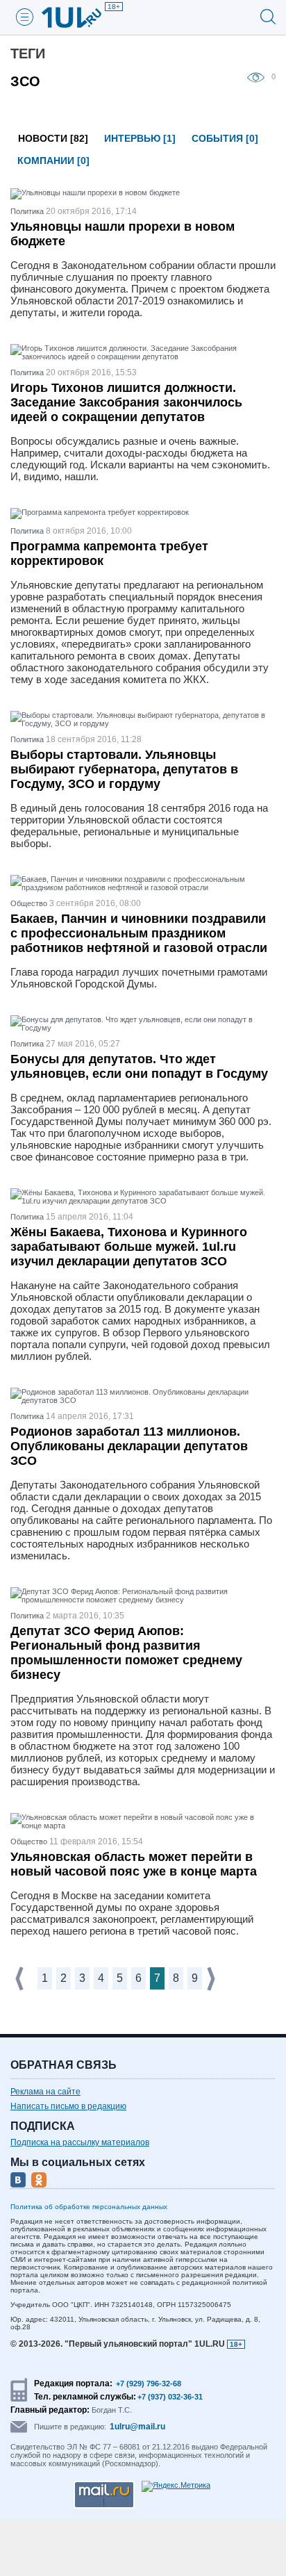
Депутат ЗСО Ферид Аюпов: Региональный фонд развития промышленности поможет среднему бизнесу (126, 1653)
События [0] (225, 138)
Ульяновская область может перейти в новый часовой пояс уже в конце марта (134, 1864)
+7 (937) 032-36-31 (170, 2397)
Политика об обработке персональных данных (89, 2207)
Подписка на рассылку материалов (80, 2142)
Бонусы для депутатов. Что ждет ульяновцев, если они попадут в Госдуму (139, 1066)
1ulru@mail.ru (137, 2427)
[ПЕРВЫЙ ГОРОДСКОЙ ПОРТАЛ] (80, 17)
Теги (28, 54)
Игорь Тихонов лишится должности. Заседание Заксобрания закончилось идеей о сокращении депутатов (126, 402)
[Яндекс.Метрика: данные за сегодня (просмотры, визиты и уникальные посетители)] (176, 2486)
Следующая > (212, 1979)
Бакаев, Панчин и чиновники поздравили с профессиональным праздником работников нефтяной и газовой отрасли (139, 933)
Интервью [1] (140, 138)
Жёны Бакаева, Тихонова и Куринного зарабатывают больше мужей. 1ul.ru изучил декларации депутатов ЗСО (129, 1247)
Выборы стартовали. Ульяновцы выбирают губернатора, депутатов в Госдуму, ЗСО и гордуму (124, 769)
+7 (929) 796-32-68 (149, 2384)
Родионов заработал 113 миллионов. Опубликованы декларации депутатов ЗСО (129, 1446)
